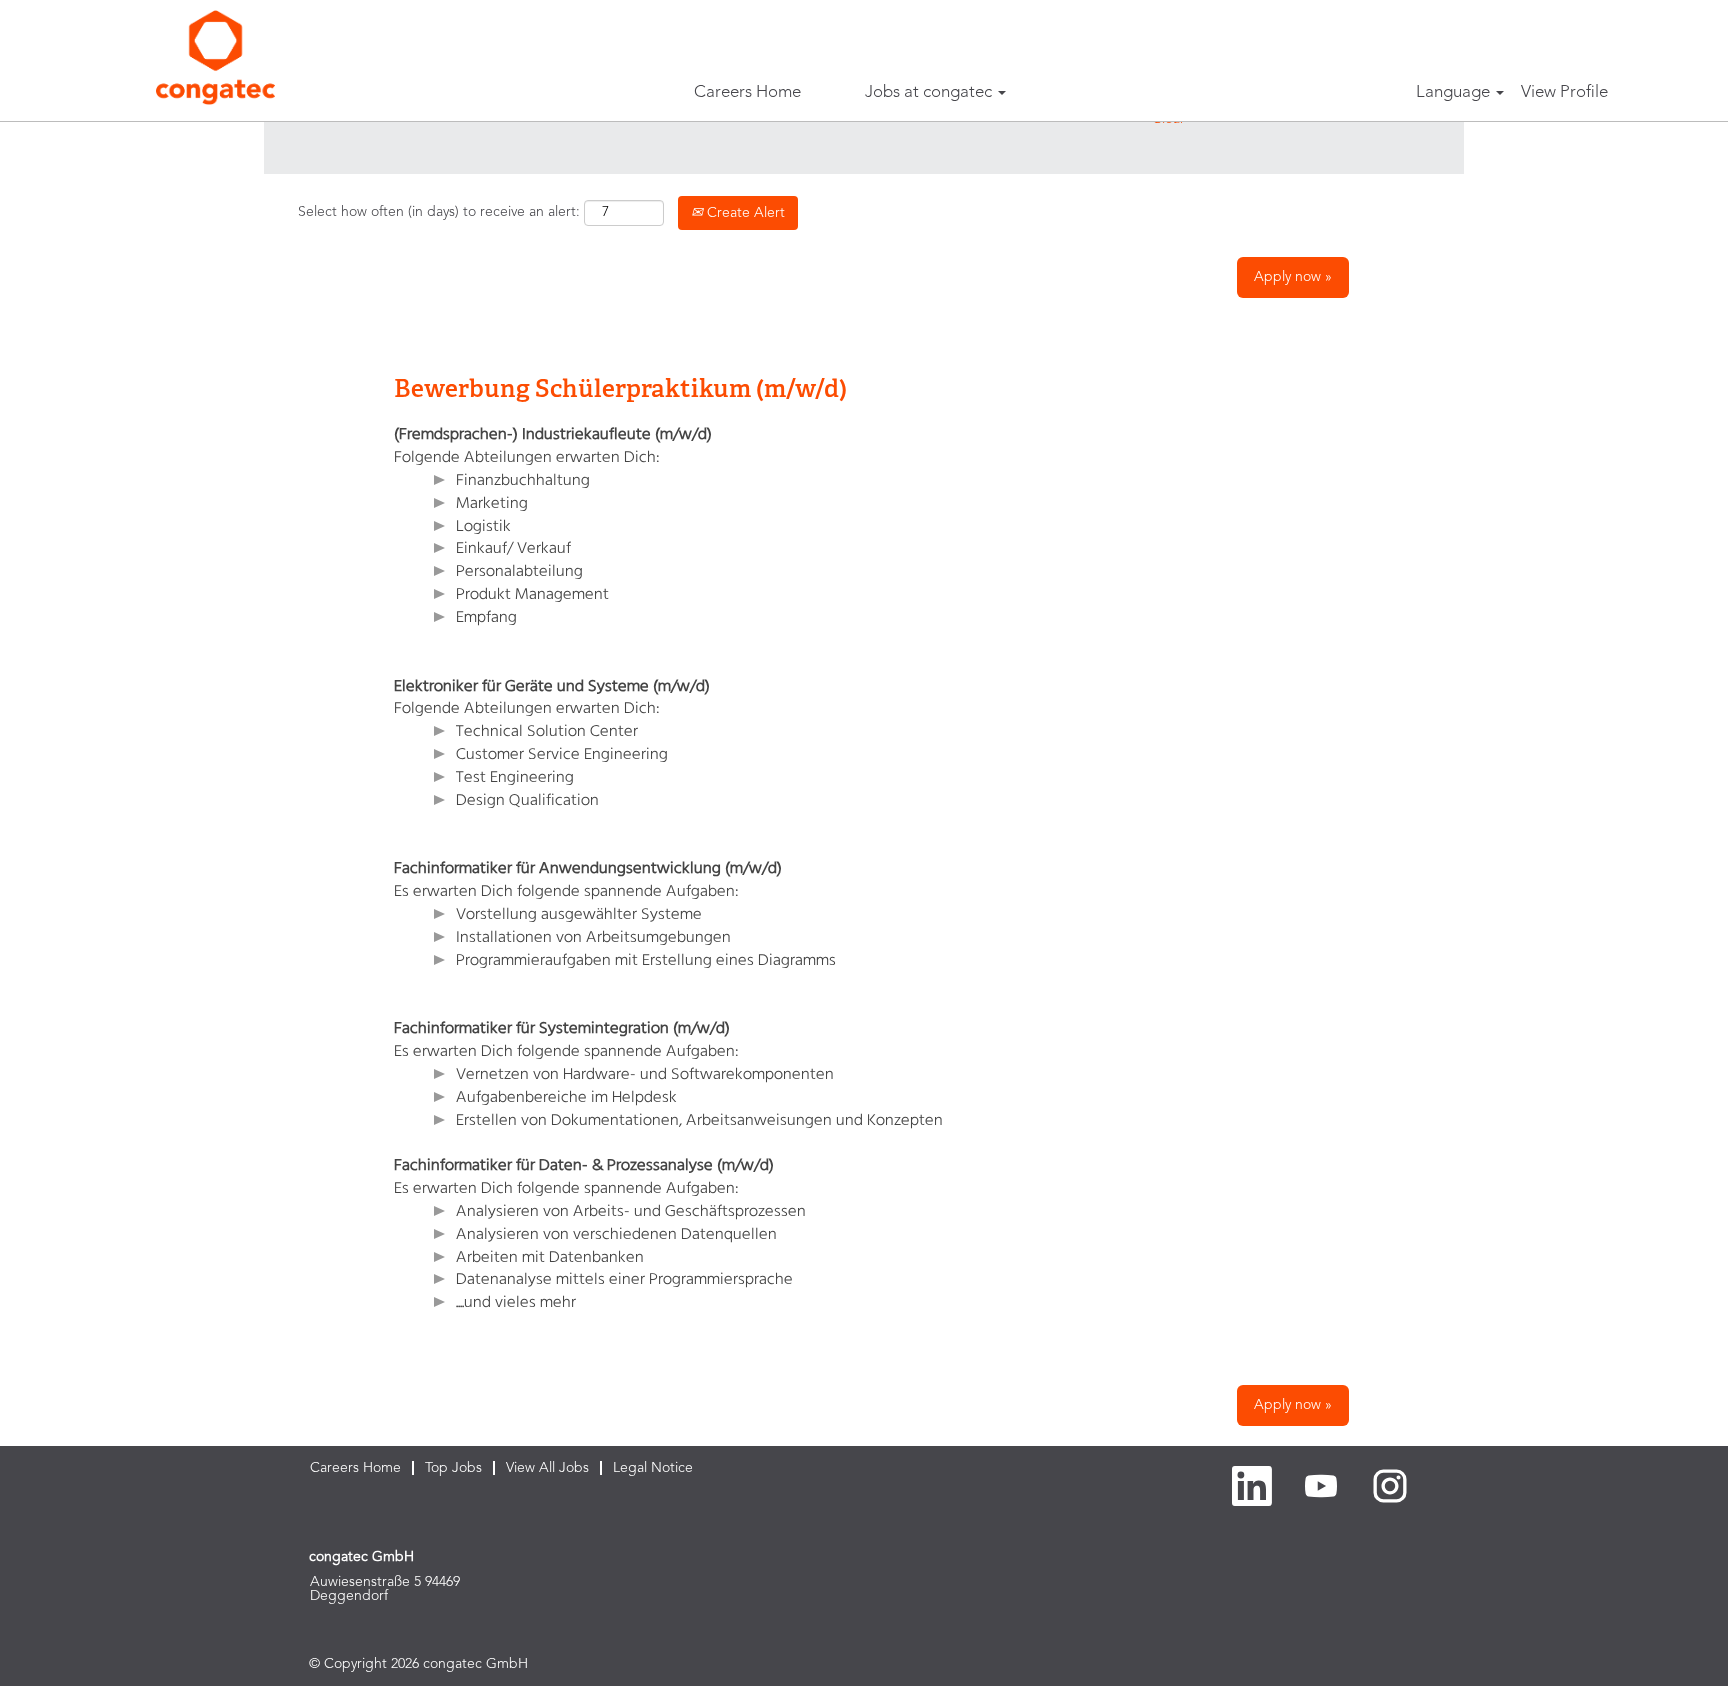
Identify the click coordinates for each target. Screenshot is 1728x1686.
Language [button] (1455, 92)
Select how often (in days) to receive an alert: (439, 212)
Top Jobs (453, 1468)
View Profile (1564, 92)
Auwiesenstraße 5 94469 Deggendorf (385, 1589)
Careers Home (747, 92)
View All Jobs (547, 1468)
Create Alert (744, 213)
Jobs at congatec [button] (930, 92)
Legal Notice (653, 1468)
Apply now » (1293, 277)
